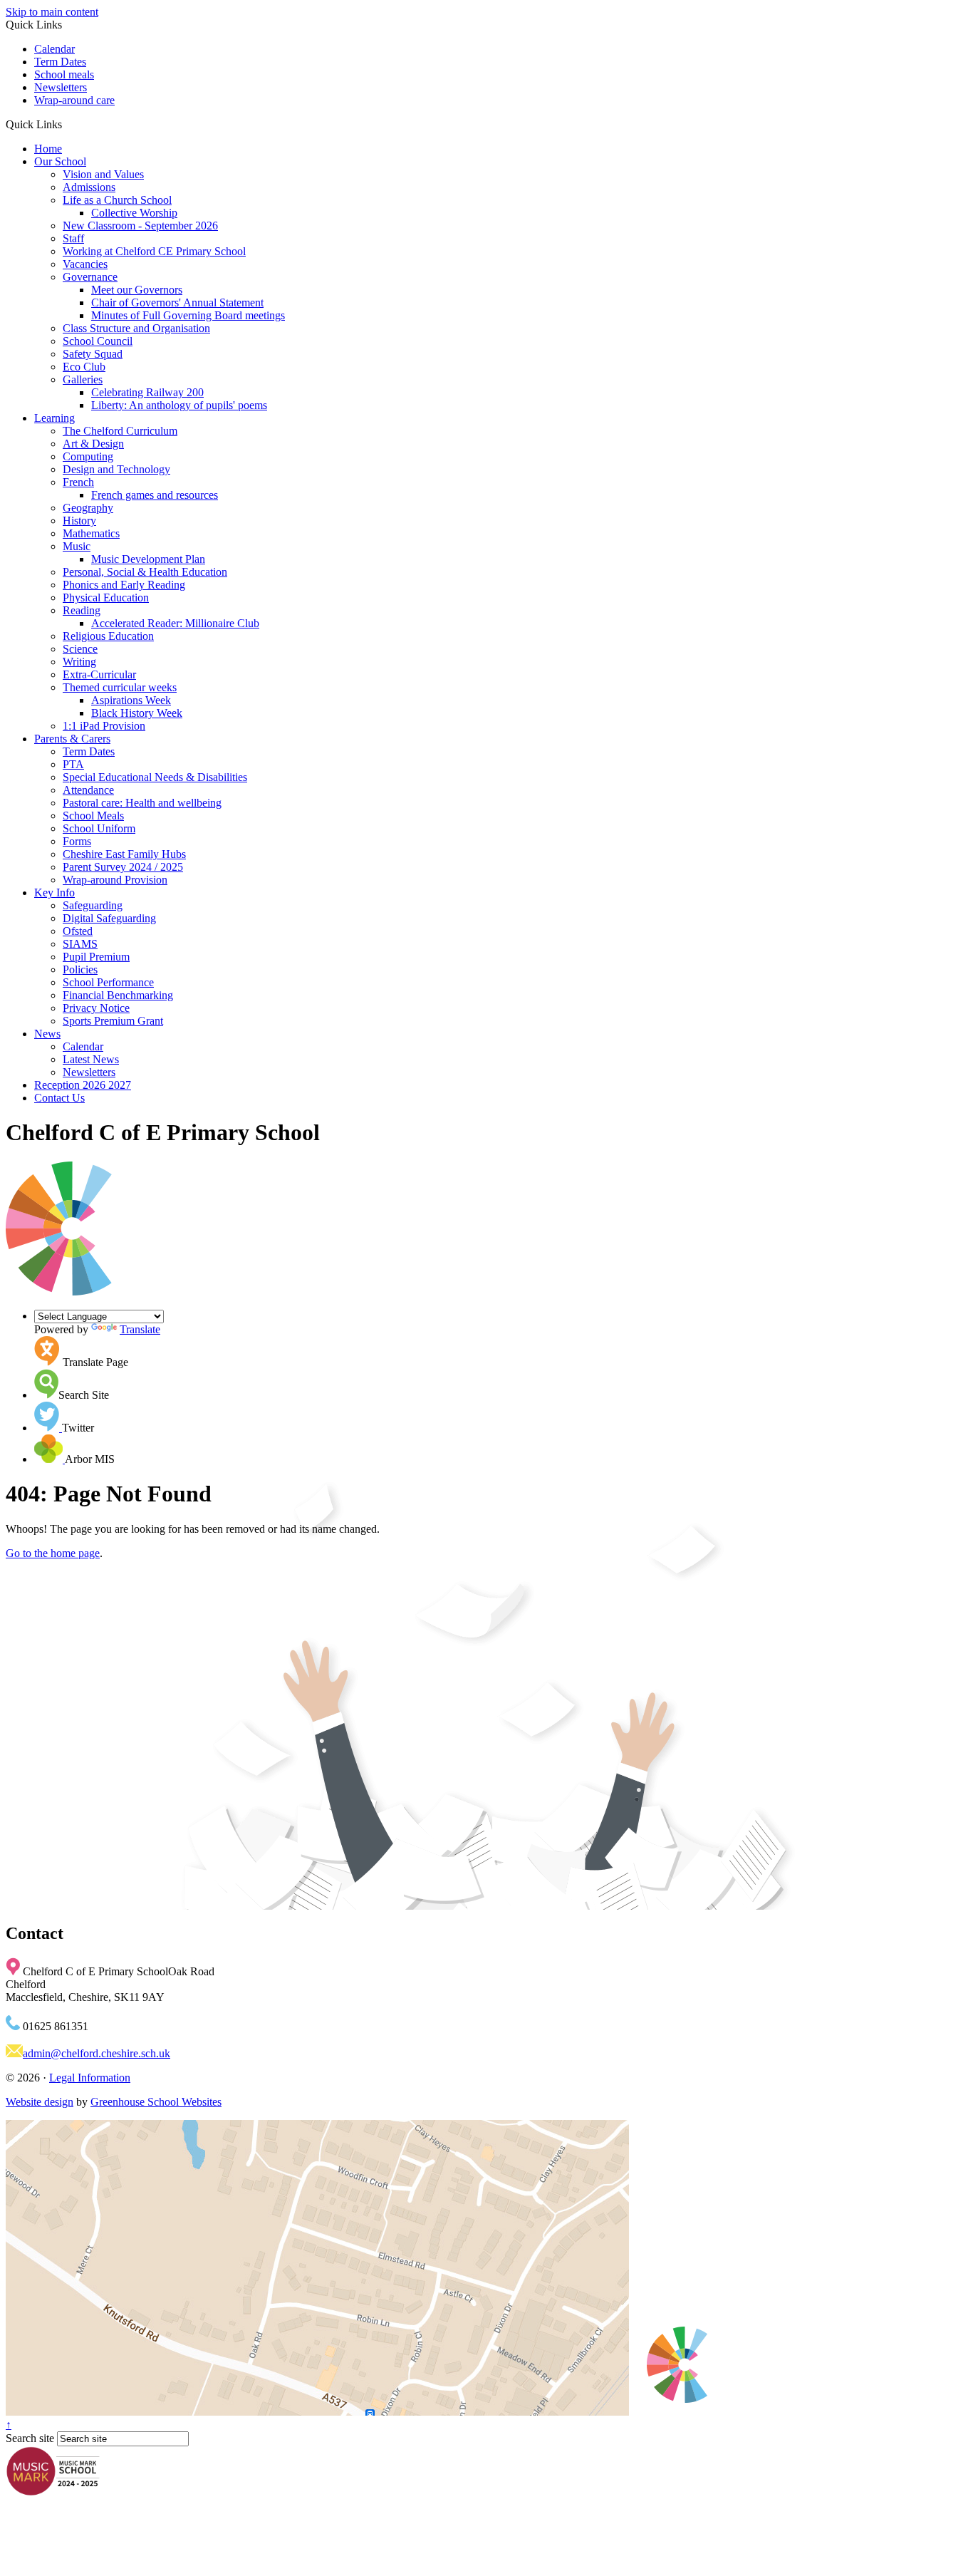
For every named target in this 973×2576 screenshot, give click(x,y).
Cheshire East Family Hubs (124, 854)
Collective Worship (134, 213)
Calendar (54, 49)
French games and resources (155, 495)
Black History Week (137, 713)
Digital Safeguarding (109, 918)
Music (77, 546)
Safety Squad (93, 354)
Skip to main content (52, 12)
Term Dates (60, 62)
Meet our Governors (137, 290)
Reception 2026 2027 (83, 1085)
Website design (40, 2102)
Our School (60, 161)
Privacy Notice (96, 1008)
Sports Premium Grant (113, 1021)
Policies (80, 969)
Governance (90, 277)
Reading (82, 610)
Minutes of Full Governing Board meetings (188, 315)
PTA (73, 764)
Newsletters (61, 87)
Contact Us (59, 1098)
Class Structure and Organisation (136, 328)
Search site (30, 2438)
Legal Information (90, 2078)
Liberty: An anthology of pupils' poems (179, 405)
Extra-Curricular (99, 674)
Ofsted (78, 931)
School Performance (108, 982)
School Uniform (99, 828)
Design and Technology (116, 469)
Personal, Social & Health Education (145, 572)
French (78, 482)
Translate (140, 1329)
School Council (98, 341)
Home (48, 149)
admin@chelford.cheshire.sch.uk (97, 2053)
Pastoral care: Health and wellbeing (142, 803)
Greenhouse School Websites (156, 2102)
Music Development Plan (148, 559)
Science (80, 649)
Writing (79, 662)
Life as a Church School (117, 200)
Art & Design (93, 444)
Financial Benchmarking (118, 995)
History (79, 521)
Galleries (83, 379)
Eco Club (84, 367)
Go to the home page (53, 1553)
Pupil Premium (96, 957)
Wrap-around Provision (115, 880)
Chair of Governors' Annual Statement (177, 302)
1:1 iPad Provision (104, 726)
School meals (64, 74)
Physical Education (106, 598)
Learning (54, 418)
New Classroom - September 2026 (140, 226)
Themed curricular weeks (120, 687)
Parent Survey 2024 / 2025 (123, 867)
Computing (88, 456)
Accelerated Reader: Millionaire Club (175, 623)
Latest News (91, 1059)
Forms (77, 841)
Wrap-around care (74, 100)
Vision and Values (103, 174)
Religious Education (108, 636)
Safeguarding (93, 905)
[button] (67, 124)
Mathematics (91, 533)
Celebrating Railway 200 (147, 392)
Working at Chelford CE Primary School (154, 251)
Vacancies (85, 264)
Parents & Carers (72, 739)
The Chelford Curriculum (120, 431)
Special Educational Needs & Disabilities (155, 777)
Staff (73, 238)
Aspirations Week (131, 700)
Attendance (88, 790)
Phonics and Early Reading (124, 585)
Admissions (89, 187)
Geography (88, 508)
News (47, 1034)
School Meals (93, 816)
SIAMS (80, 944)
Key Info (54, 893)
